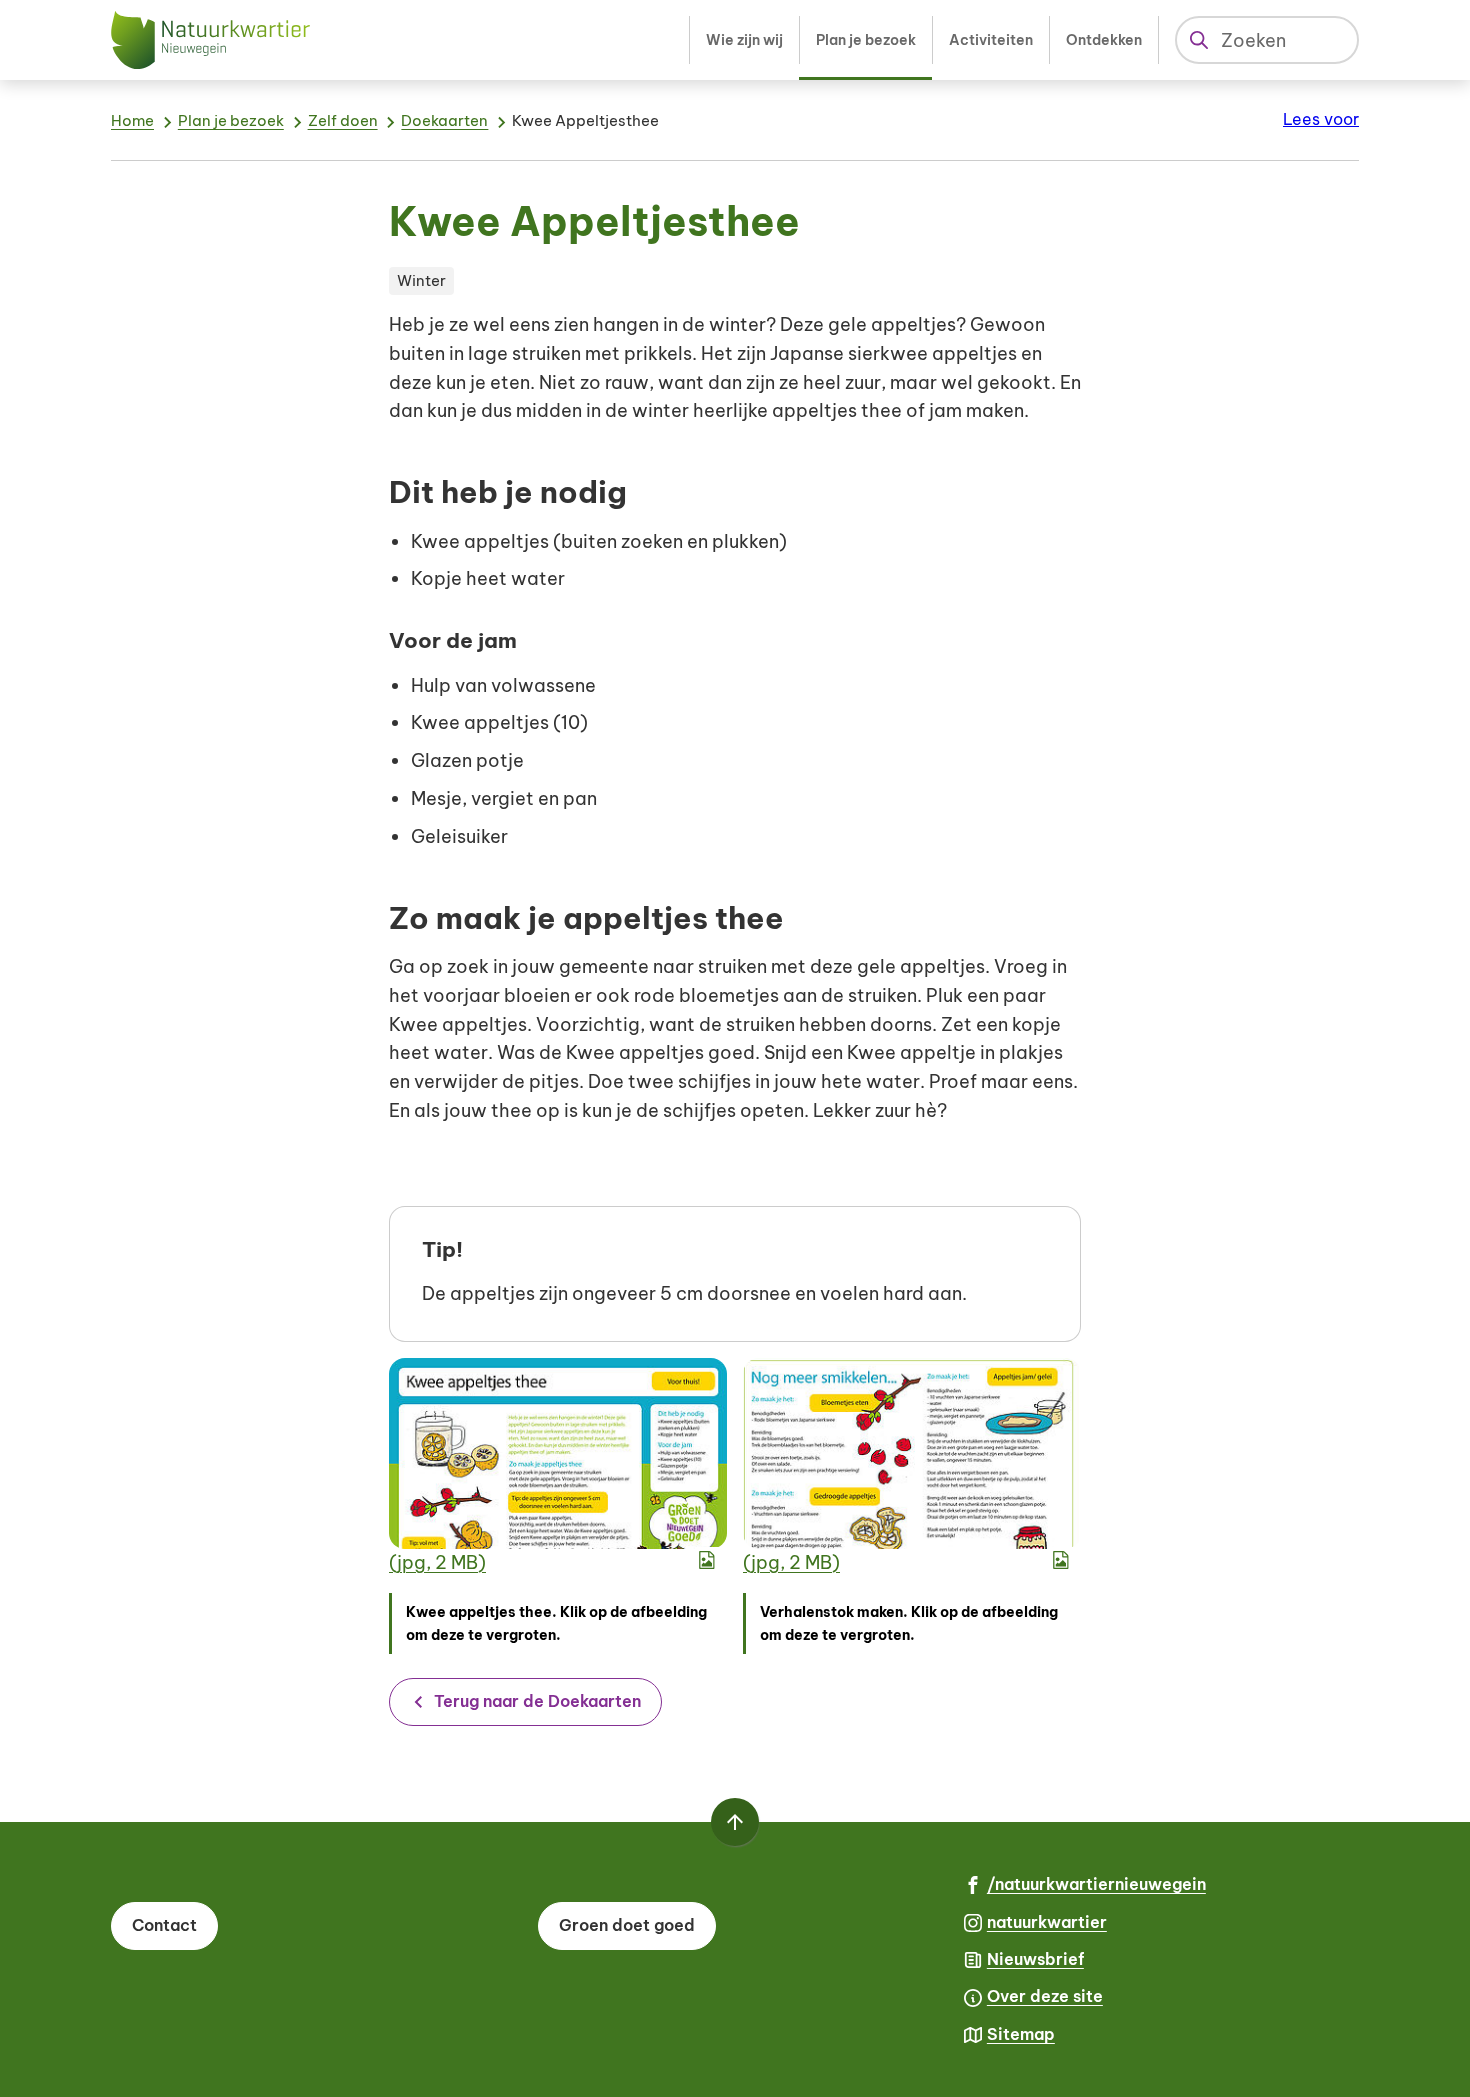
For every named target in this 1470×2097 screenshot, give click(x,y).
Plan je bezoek (231, 120)
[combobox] (1267, 40)
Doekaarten (444, 120)
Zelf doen (343, 120)
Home (132, 120)
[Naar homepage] (211, 40)
